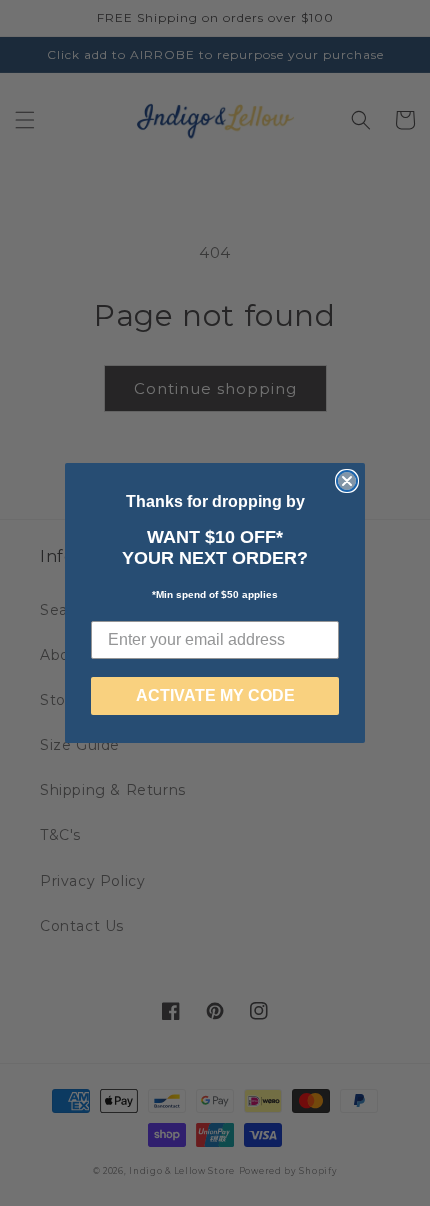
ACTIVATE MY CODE (215, 695)
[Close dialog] (347, 481)
